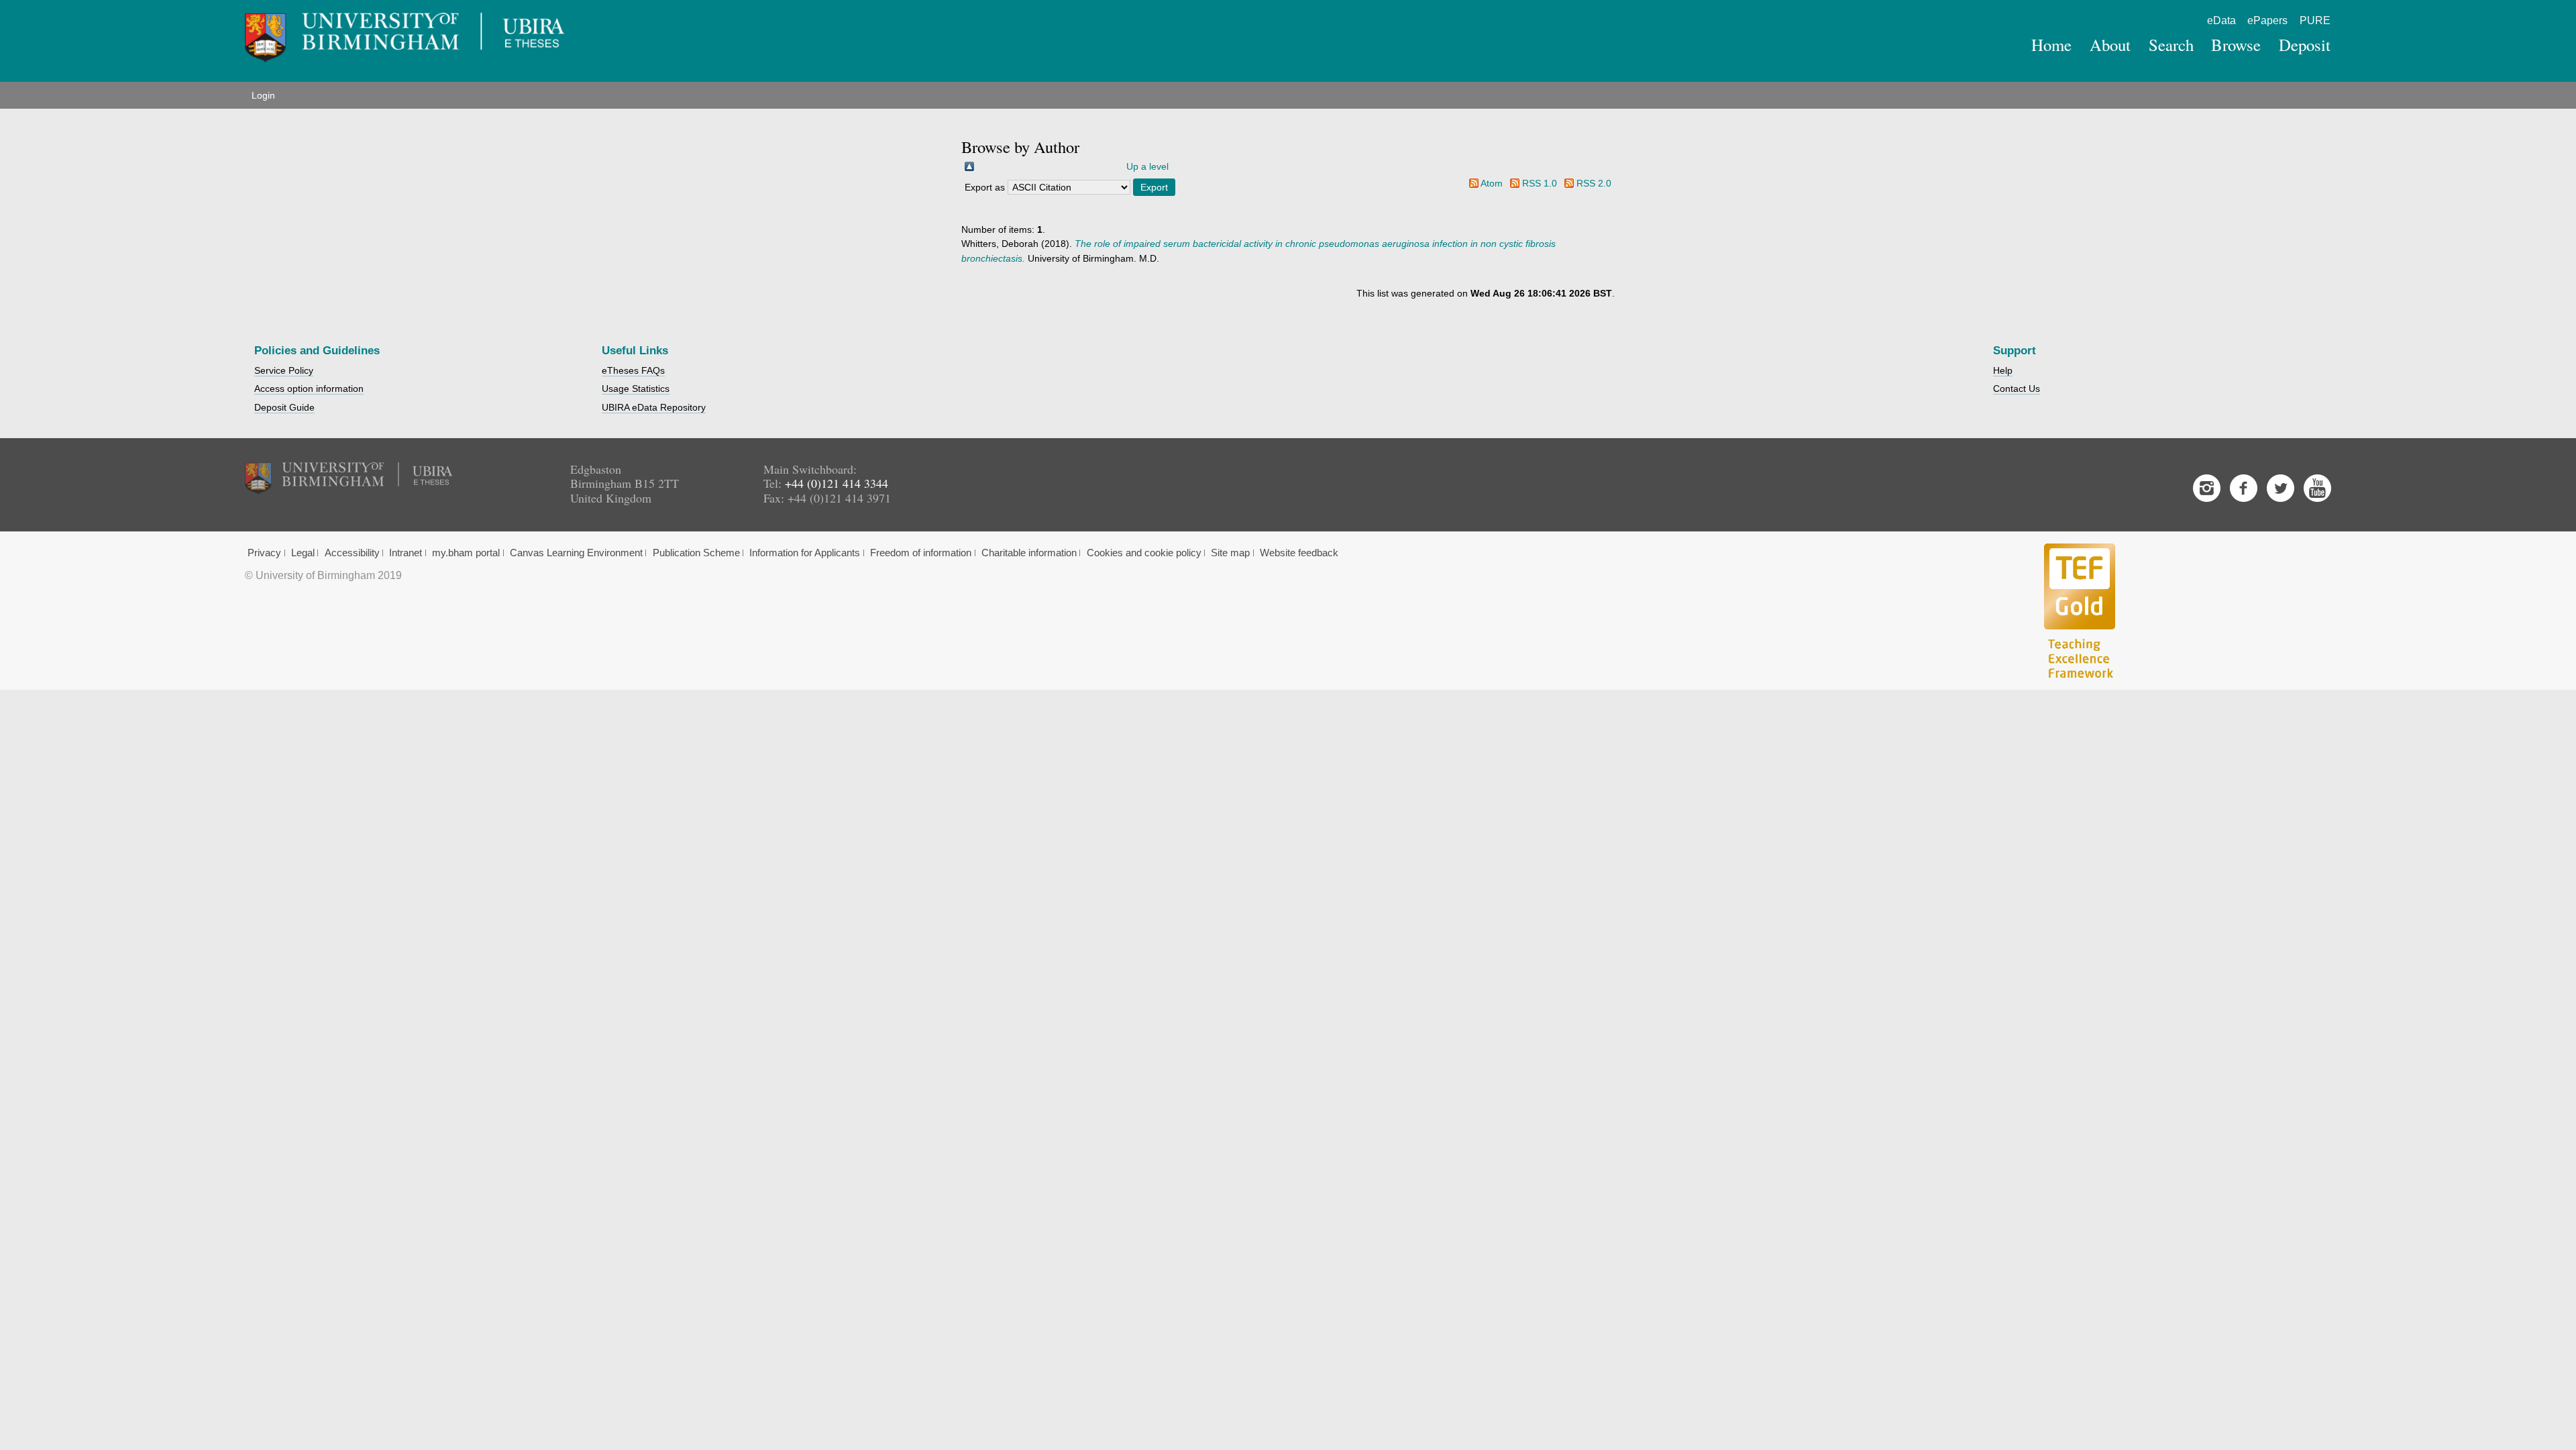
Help (2003, 370)
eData (2221, 20)
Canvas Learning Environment (576, 553)
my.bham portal (466, 553)
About (2110, 45)
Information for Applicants (805, 553)
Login (263, 95)
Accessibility (352, 553)
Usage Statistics (636, 389)
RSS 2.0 (1594, 183)
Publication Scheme (696, 553)
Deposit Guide (284, 407)
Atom (1492, 183)
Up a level (1147, 166)
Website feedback (1299, 553)
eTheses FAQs (633, 370)
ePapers (2267, 20)
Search (2171, 45)
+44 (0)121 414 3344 (837, 483)
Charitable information (1029, 553)
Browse (2236, 45)
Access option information (309, 389)
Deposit (2305, 45)
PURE (2315, 20)
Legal (303, 553)
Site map (1230, 553)
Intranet (406, 553)
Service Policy (284, 370)
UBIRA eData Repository (654, 407)
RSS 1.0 (1540, 183)
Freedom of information (921, 553)
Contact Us (2017, 389)
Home (2051, 45)
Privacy (264, 553)
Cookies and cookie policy (1144, 553)
